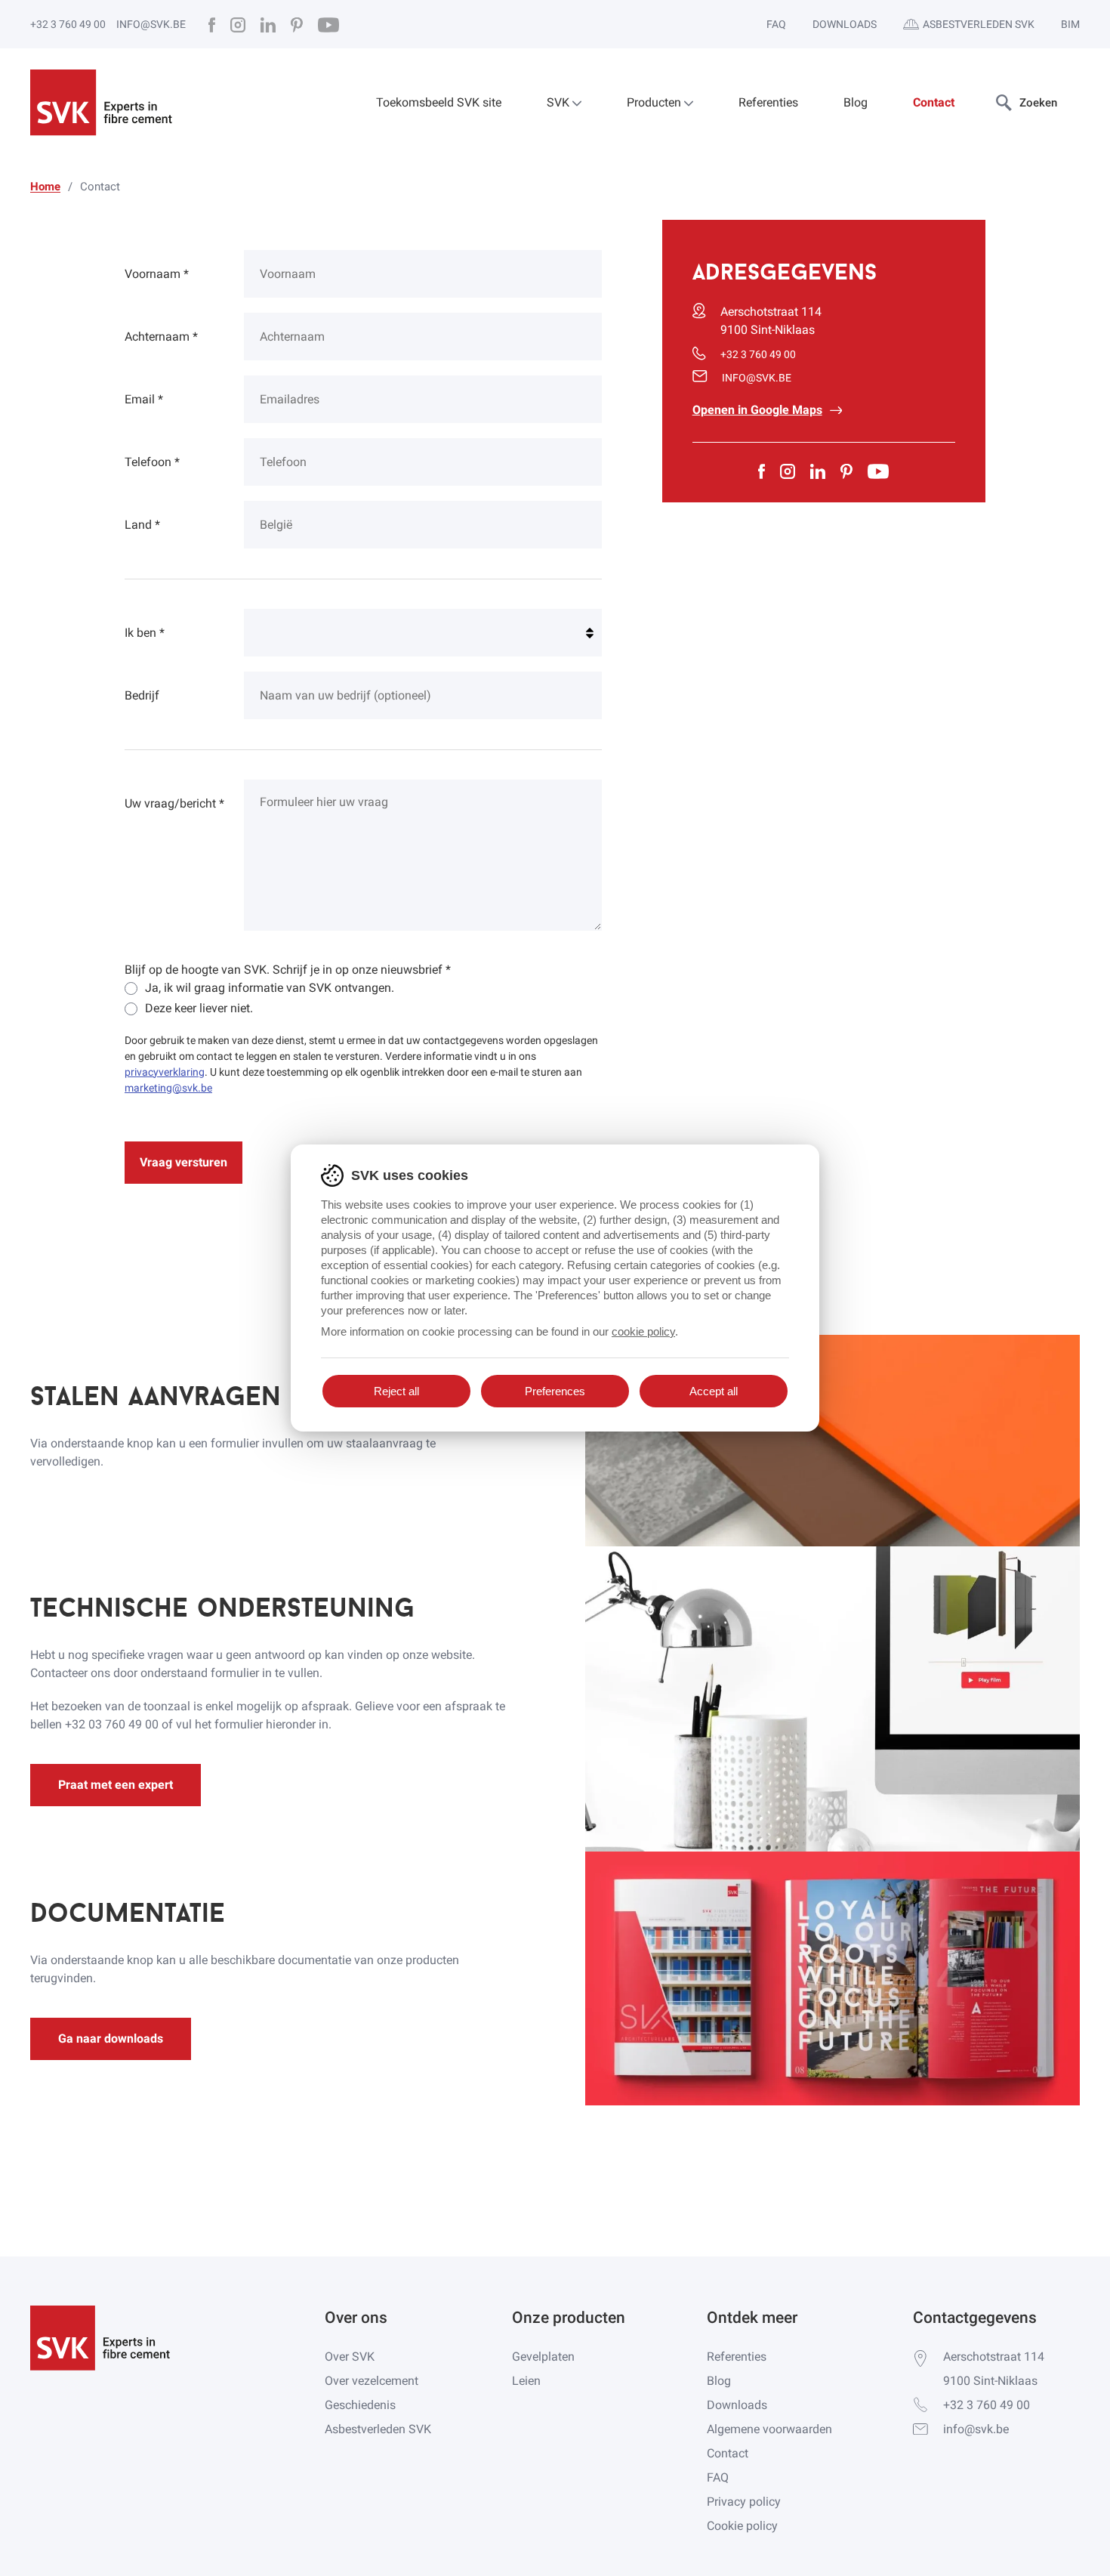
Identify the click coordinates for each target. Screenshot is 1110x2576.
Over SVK (350, 2357)
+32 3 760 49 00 (68, 24)
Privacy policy (744, 2502)
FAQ (776, 24)
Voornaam (157, 274)
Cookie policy (742, 2526)
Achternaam (161, 337)
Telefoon (152, 462)
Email (144, 399)
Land (142, 525)
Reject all (396, 1391)
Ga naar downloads (111, 2039)
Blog (856, 102)
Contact (934, 102)
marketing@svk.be (168, 1088)
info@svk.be (151, 24)
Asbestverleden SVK (979, 24)
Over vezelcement (372, 2381)
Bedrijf (142, 695)
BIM (1070, 24)
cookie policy (643, 1331)
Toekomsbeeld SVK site (439, 102)
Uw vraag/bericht (174, 803)
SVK (560, 102)
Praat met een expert (116, 1785)
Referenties (768, 102)
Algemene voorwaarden (769, 2429)
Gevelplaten (543, 2357)
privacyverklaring (165, 1072)
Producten (655, 102)
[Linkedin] (268, 24)
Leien (526, 2381)
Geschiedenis (360, 2405)
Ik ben (145, 633)
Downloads (845, 24)
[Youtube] (328, 24)
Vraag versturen (183, 1162)
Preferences (555, 1391)
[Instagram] (238, 24)
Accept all (714, 1391)
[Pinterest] (297, 24)
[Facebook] (212, 24)
